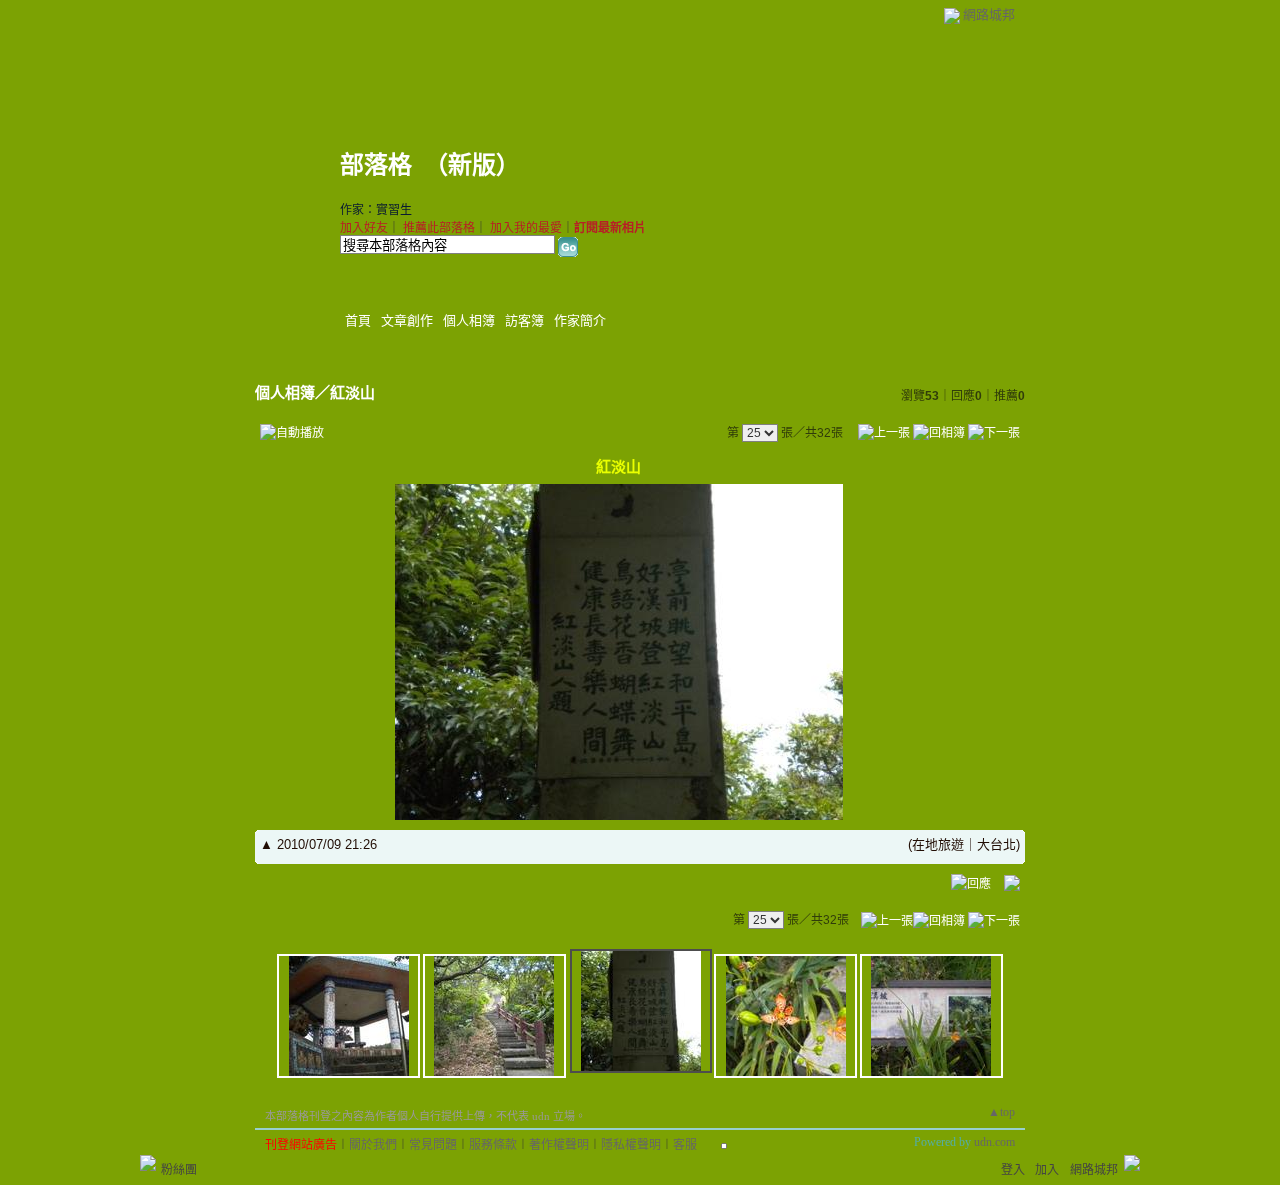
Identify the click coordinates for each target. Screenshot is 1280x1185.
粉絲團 (179, 1170)
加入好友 (364, 228)
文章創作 (407, 320)
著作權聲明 (559, 1145)
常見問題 (433, 1145)
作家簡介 (580, 320)
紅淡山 (352, 392)
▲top (1001, 1112)
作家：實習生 (376, 210)
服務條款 (493, 1145)
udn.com (994, 1142)
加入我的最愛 (526, 228)
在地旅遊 (938, 844)
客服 (685, 1145)
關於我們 (373, 1145)
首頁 (358, 320)
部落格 (376, 165)
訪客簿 (524, 320)
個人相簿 (469, 320)
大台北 (996, 844)
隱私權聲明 (631, 1145)
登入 (1013, 1170)
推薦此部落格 (439, 228)
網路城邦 (989, 14)
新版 (472, 165)
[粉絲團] (148, 1163)
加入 (1047, 1170)
